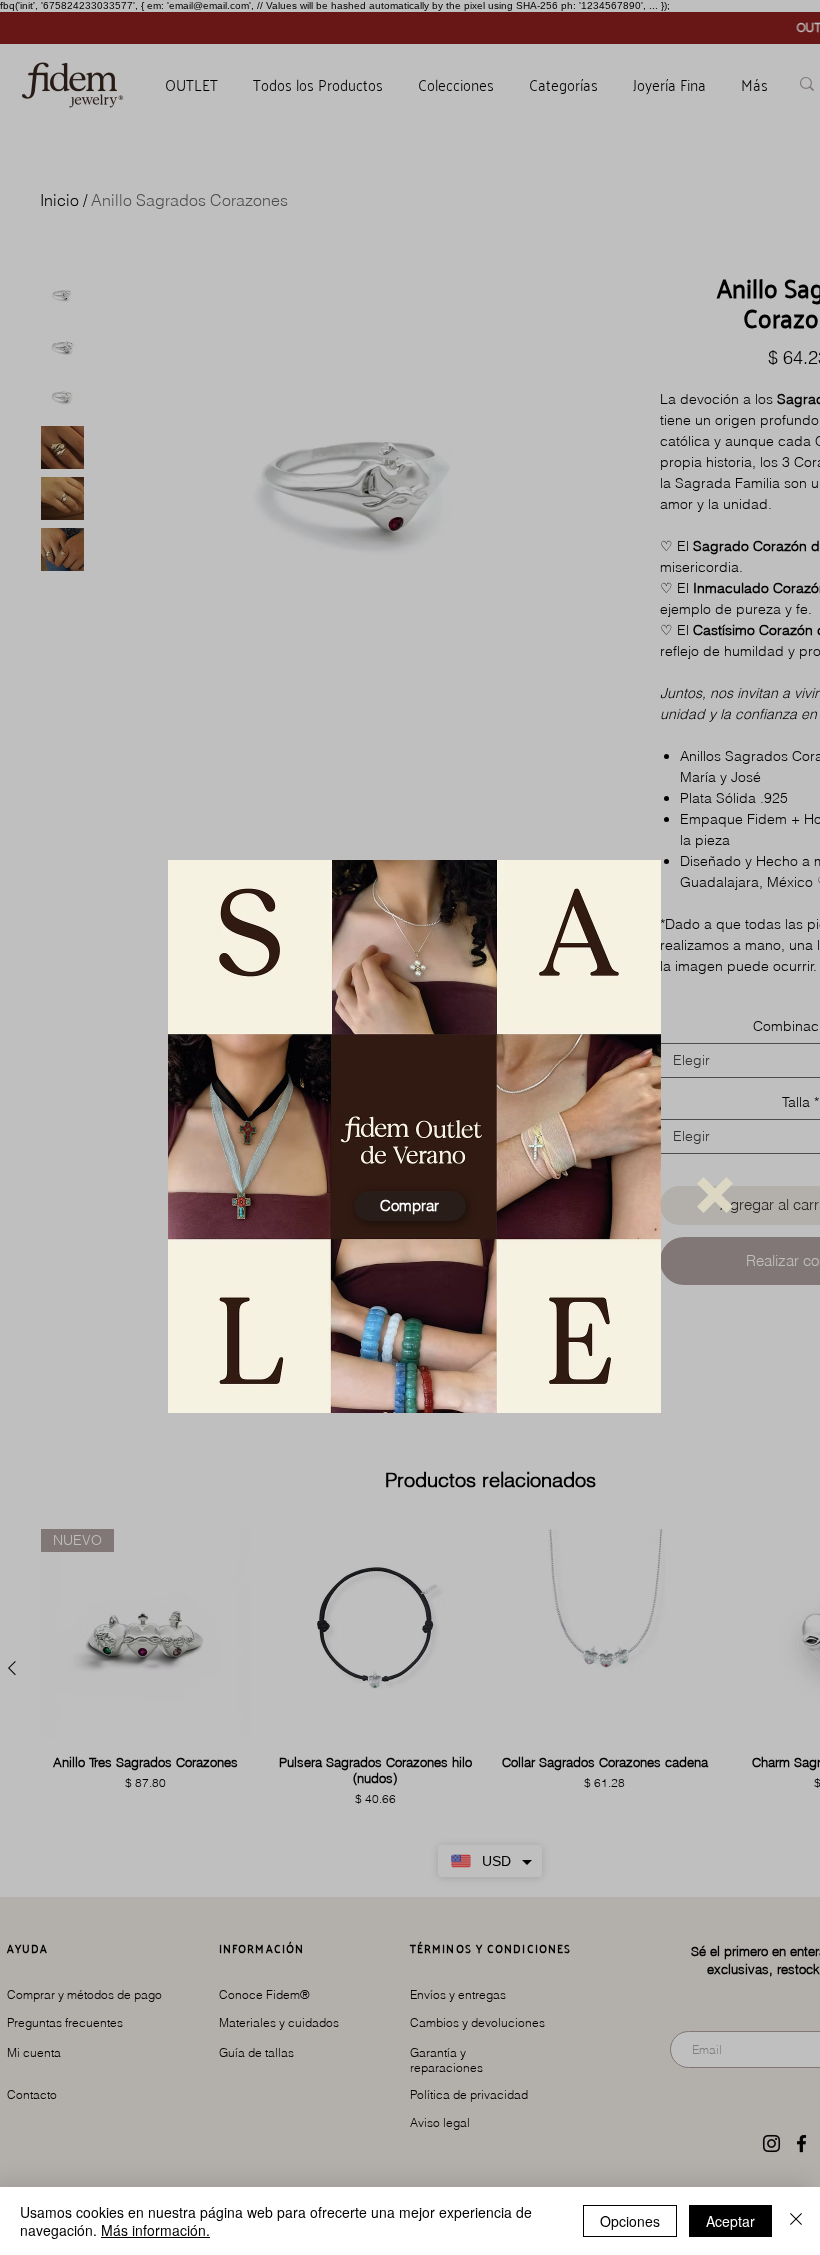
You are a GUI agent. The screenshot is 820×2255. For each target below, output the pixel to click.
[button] (715, 1195)
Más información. (155, 2230)
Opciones (630, 2221)
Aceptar (730, 2221)
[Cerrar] (796, 2221)
